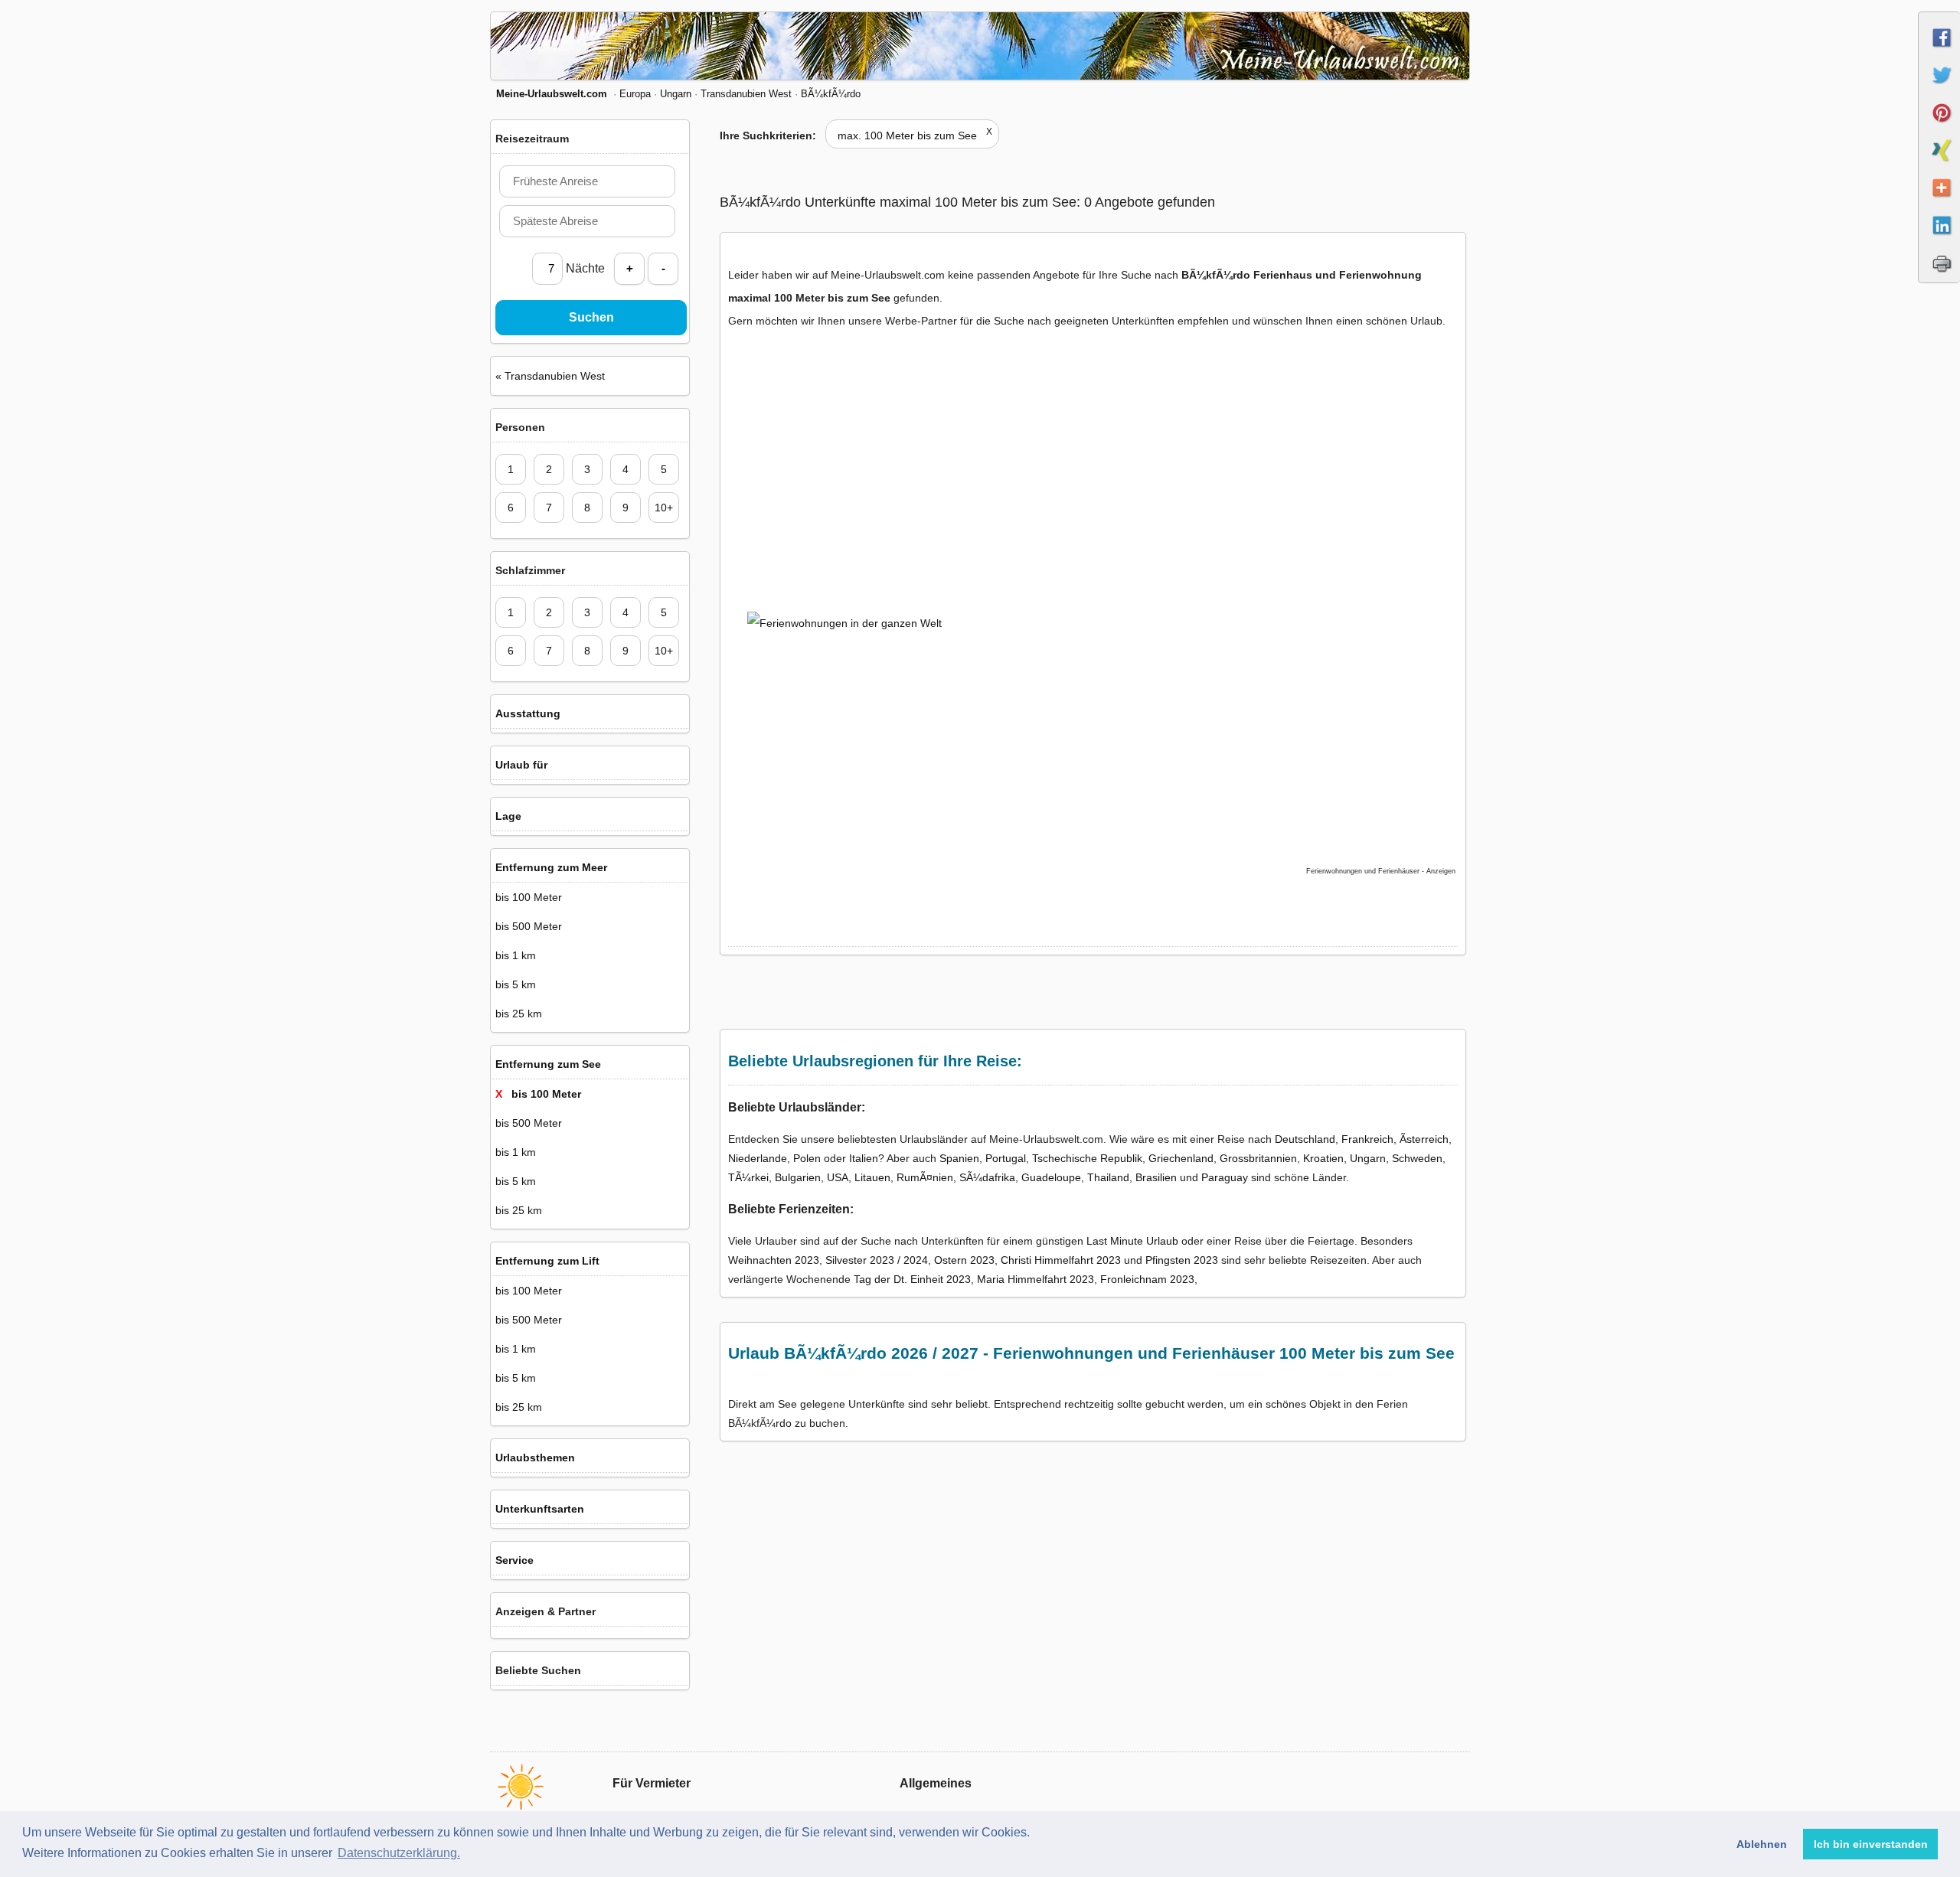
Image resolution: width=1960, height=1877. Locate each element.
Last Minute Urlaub (1132, 1241)
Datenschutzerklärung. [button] (399, 1853)
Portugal (1006, 1158)
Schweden (1417, 1158)
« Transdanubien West (550, 376)
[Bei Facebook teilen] (1940, 51)
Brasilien (1156, 1177)
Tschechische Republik (1087, 1158)
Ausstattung (528, 713)
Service (514, 1560)
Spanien (959, 1158)
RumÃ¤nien (925, 1177)
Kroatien (1323, 1158)
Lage (508, 816)
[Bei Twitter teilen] (1940, 89)
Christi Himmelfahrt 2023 (1061, 1260)
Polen (807, 1158)
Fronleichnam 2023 (1147, 1279)
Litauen (872, 1177)
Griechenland (1181, 1158)
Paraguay (1225, 1177)
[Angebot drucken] (1940, 276)
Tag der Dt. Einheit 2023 (912, 1279)
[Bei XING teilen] (1940, 164)
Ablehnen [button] (1762, 1844)
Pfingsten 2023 (1182, 1260)
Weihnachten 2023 (774, 1260)
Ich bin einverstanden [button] (1871, 1844)
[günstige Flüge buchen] (1076, 711)
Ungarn (1368, 1158)
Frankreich (1367, 1139)
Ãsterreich (1424, 1139)
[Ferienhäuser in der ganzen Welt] (862, 474)
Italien (864, 1158)
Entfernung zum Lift (547, 1261)
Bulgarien (798, 1177)
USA (838, 1177)
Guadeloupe (1051, 1177)
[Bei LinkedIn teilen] (1940, 239)
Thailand (1108, 1177)
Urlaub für (521, 765)
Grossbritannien (1258, 1158)
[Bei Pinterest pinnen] (1940, 126)
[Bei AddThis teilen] (1940, 201)
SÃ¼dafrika (987, 1177)
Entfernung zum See (548, 1064)
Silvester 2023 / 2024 (877, 1260)
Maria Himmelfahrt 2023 (1036, 1279)
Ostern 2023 (964, 1260)
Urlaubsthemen (535, 1458)
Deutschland (1305, 1139)
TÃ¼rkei (748, 1177)
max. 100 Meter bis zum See (915, 135)
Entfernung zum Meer (551, 867)
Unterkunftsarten (540, 1509)
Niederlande (758, 1158)
